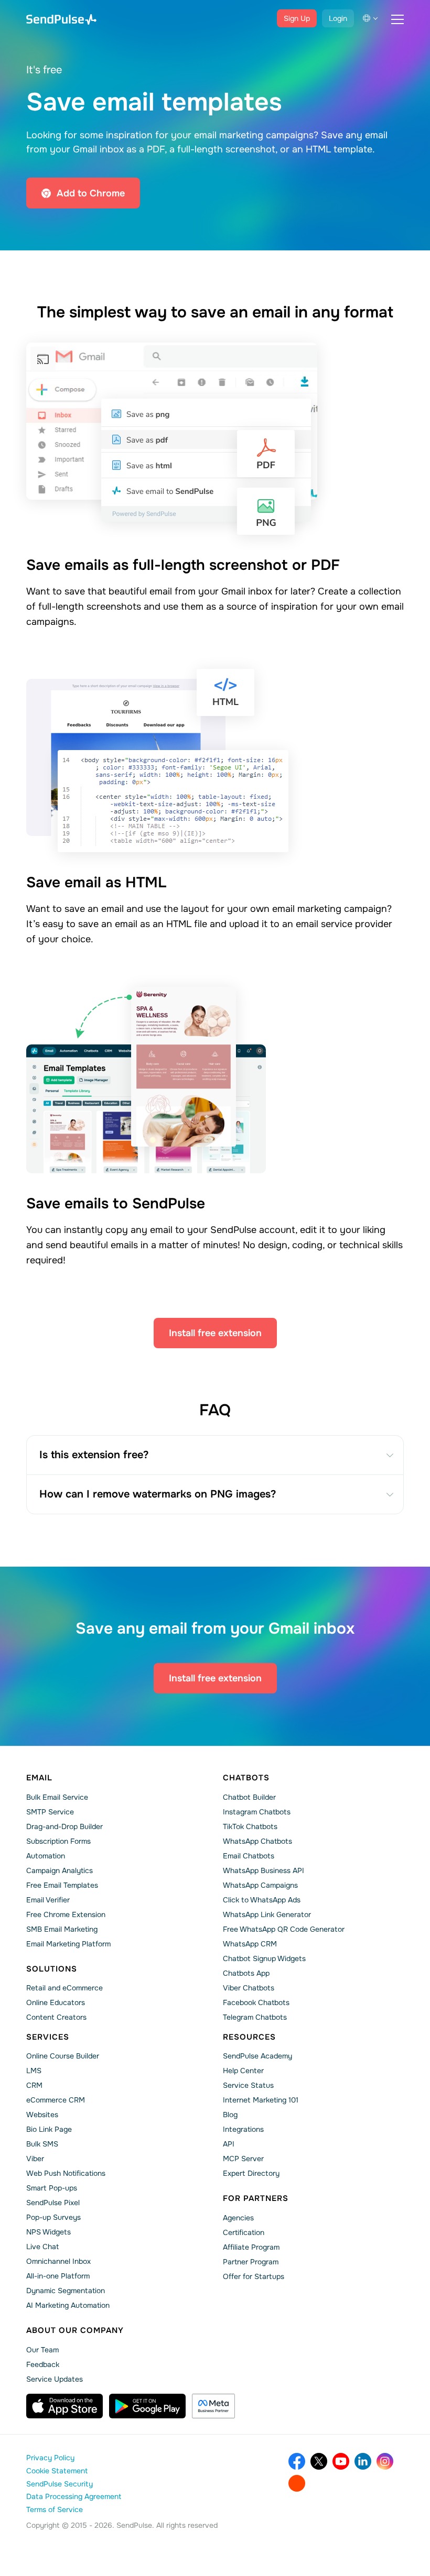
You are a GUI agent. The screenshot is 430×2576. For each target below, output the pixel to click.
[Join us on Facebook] (297, 2461)
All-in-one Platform (58, 2276)
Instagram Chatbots (257, 1812)
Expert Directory (251, 2173)
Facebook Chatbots (256, 2002)
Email (39, 1778)
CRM (34, 2085)
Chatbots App (246, 1973)
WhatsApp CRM (250, 1944)
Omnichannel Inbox (58, 2261)
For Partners (256, 2198)
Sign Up (297, 18)
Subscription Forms (58, 1841)
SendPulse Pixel (53, 2203)
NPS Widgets (49, 2232)
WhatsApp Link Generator (267, 1914)
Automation (46, 1856)
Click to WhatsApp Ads (262, 1900)
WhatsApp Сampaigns (260, 1885)
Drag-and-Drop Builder (64, 1826)
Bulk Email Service (57, 1797)
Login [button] (338, 18)
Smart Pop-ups (52, 2188)
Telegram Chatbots (255, 2017)
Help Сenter (243, 2071)
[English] (370, 18)
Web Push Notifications (66, 2173)
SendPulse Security (60, 2484)
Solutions (52, 1969)
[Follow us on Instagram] (385, 2461)
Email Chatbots (249, 1856)
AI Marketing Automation (68, 2305)
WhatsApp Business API (264, 1870)
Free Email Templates (62, 1885)
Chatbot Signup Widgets (264, 1958)
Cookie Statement (57, 2471)
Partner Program (251, 2262)
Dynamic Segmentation (66, 2291)
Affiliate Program (251, 2247)
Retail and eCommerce (64, 1988)
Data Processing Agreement (74, 2496)
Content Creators (56, 2017)
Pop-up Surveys (53, 2217)
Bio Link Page (49, 2129)
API (229, 2144)
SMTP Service (50, 1812)
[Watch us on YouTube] (341, 2461)
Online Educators (56, 2002)
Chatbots (246, 1778)
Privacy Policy (50, 2458)
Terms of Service (55, 2509)
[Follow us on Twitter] (319, 2461)
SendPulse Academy (257, 2056)
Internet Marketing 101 (261, 2100)
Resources (249, 2037)
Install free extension (215, 1333)
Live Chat (42, 2247)
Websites (42, 2115)
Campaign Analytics (60, 1870)
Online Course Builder (63, 2056)
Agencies (238, 2218)
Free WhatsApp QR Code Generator (284, 1929)
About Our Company (75, 2330)
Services (48, 2037)
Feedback (43, 2364)
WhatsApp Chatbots (257, 1841)
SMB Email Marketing (62, 1929)
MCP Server (243, 2159)
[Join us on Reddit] (297, 2483)
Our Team (42, 2350)
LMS (34, 2071)
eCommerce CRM (56, 2100)
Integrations (243, 2129)
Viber (35, 2159)
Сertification (244, 2232)
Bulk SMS (42, 2144)
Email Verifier (48, 1900)
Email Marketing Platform (68, 1944)
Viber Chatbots (249, 1988)
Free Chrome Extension (66, 1914)
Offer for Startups (254, 2276)
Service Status (248, 2085)
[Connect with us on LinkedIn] (363, 2461)
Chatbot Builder (249, 1797)
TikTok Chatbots (250, 1826)
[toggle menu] (397, 19)
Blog (230, 2115)
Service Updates (55, 2379)
